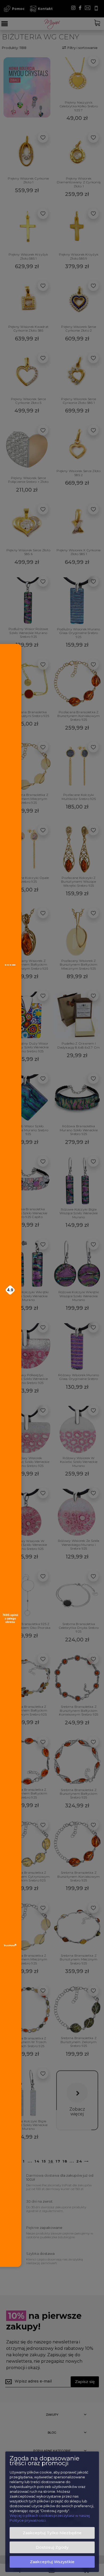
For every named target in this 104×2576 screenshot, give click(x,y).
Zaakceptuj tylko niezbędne (52, 2533)
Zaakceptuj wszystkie (52, 2562)
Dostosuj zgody (52, 2547)
